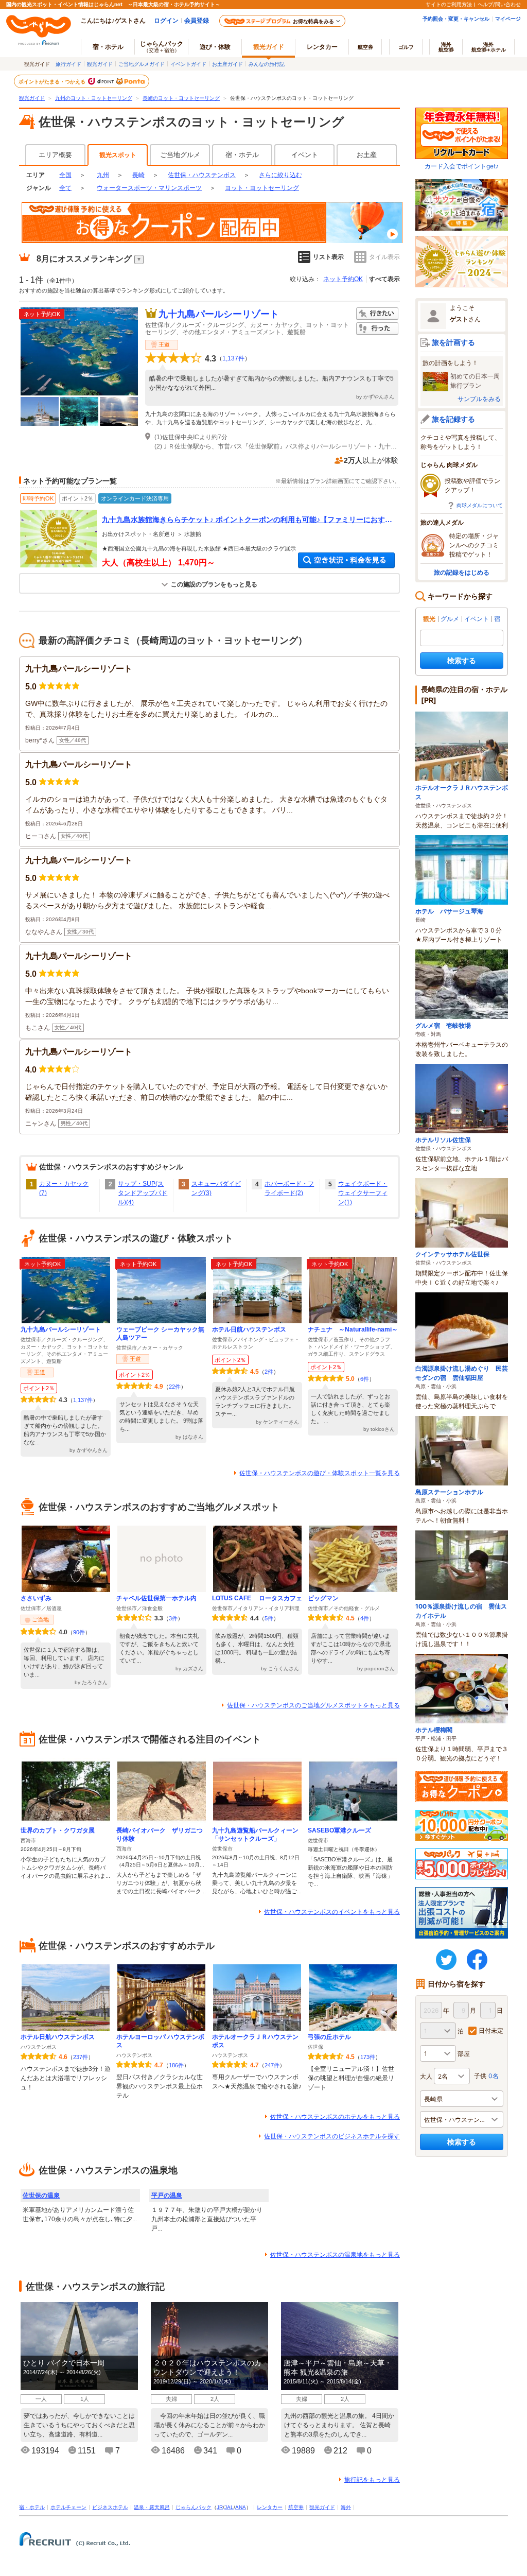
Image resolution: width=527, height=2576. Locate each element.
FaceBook (477, 1960)
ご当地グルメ (180, 155)
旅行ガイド (68, 64)
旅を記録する (453, 419)
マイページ (508, 19)
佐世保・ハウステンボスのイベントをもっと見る (332, 1912)
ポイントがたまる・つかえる (52, 81)
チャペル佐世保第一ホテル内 (156, 1598)
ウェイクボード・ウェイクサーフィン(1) (363, 1193)
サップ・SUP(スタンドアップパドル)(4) (143, 1193)
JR (220, 2507)
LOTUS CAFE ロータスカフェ (257, 1598)
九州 (103, 175)
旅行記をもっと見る (372, 2480)
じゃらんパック (162, 46)
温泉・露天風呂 (152, 2507)
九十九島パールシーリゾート (219, 314)
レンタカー (322, 47)
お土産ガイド (227, 64)
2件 (269, 1372)
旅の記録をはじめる (462, 572)
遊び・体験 (215, 47)
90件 (79, 1632)
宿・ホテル (242, 155)
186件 (176, 2065)
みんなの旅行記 (267, 64)
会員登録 (197, 20)
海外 (446, 47)
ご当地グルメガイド (142, 64)
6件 (365, 1379)
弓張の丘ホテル (329, 2037)
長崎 (138, 175)
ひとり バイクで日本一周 (64, 2363)
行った (377, 329)
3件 (173, 1618)
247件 (272, 2065)
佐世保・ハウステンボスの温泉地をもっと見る (335, 2255)
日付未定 (491, 2030)
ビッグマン (323, 1598)
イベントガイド (188, 64)
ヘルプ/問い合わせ (499, 4)
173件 (368, 2057)
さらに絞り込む (280, 175)
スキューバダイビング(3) (216, 1188)
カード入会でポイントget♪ (462, 166)
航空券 (365, 47)
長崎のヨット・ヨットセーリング (181, 98)
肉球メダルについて (480, 505)
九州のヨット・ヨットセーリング (94, 98)
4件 (365, 1618)
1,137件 (233, 358)
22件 (175, 1387)
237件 (81, 2057)
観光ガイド (100, 64)
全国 (65, 175)
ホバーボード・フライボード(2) (289, 1188)
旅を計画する (453, 342)
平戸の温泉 (167, 2195)
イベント (305, 155)
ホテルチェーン (68, 2507)
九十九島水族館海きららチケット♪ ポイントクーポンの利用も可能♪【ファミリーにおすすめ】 (247, 520)
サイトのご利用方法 (449, 4)
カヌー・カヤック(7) (64, 1188)
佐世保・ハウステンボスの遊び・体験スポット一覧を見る (320, 1473)
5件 (269, 1618)
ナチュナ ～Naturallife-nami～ (353, 1329)
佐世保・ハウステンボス (202, 175)
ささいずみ (36, 1598)
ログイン (166, 20)
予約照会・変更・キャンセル (456, 19)
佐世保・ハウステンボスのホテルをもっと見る (335, 2117)
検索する (462, 660)
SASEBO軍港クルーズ (339, 1830)
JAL (229, 2507)
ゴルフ (406, 47)
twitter (446, 1960)
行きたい (377, 314)
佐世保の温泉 (41, 2195)
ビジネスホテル (110, 2507)
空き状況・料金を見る (346, 560)
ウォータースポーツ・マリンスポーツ (149, 188)
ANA (241, 2507)
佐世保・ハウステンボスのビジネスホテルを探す (332, 2136)
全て (65, 188)
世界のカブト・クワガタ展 (58, 1830)
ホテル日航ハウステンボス (249, 1329)
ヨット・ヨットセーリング (262, 188)
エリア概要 (55, 155)
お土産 (367, 155)
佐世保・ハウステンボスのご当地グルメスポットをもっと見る (313, 1705)
